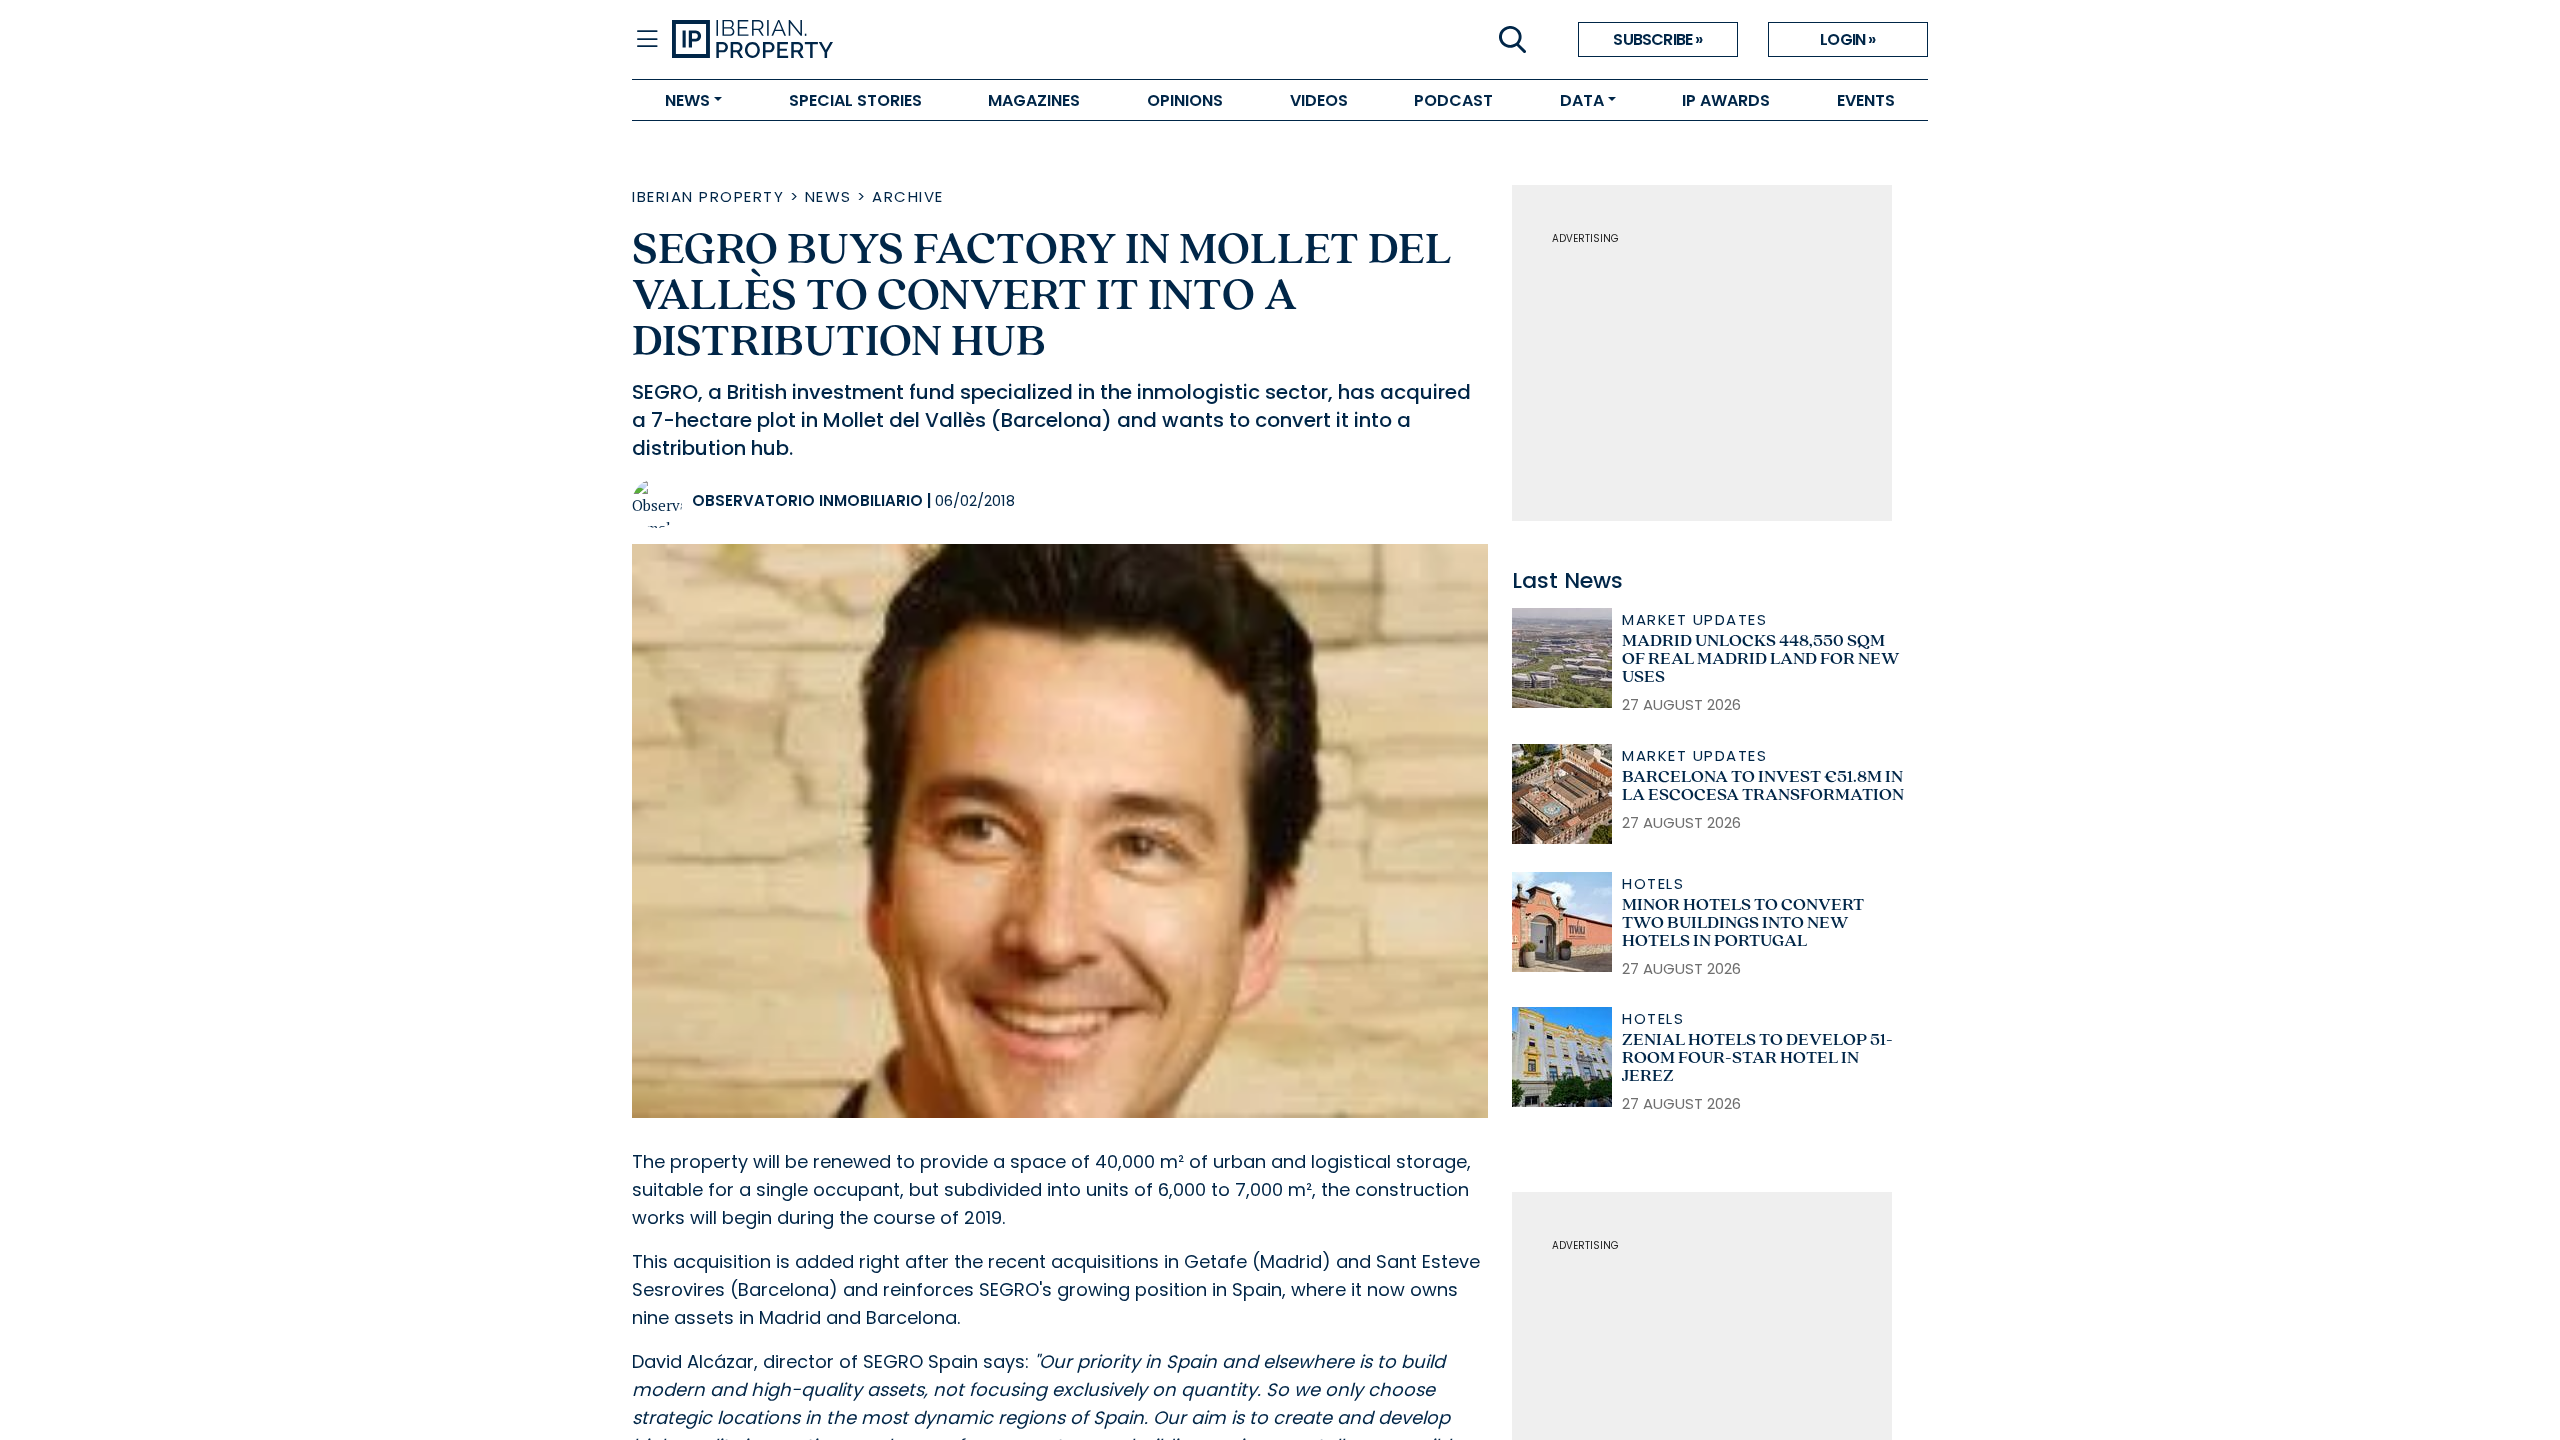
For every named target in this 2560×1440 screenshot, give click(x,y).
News (828, 196)
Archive (908, 196)
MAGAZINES (1034, 100)
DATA (1582, 100)
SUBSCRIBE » (1657, 39)
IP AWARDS (1726, 100)
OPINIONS (1185, 100)
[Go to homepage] (976, 40)
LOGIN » (1847, 39)
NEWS (687, 100)
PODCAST (1453, 100)
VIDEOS (1319, 100)
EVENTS (1866, 100)
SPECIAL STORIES (855, 100)
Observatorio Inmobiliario (807, 500)
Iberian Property (708, 196)
